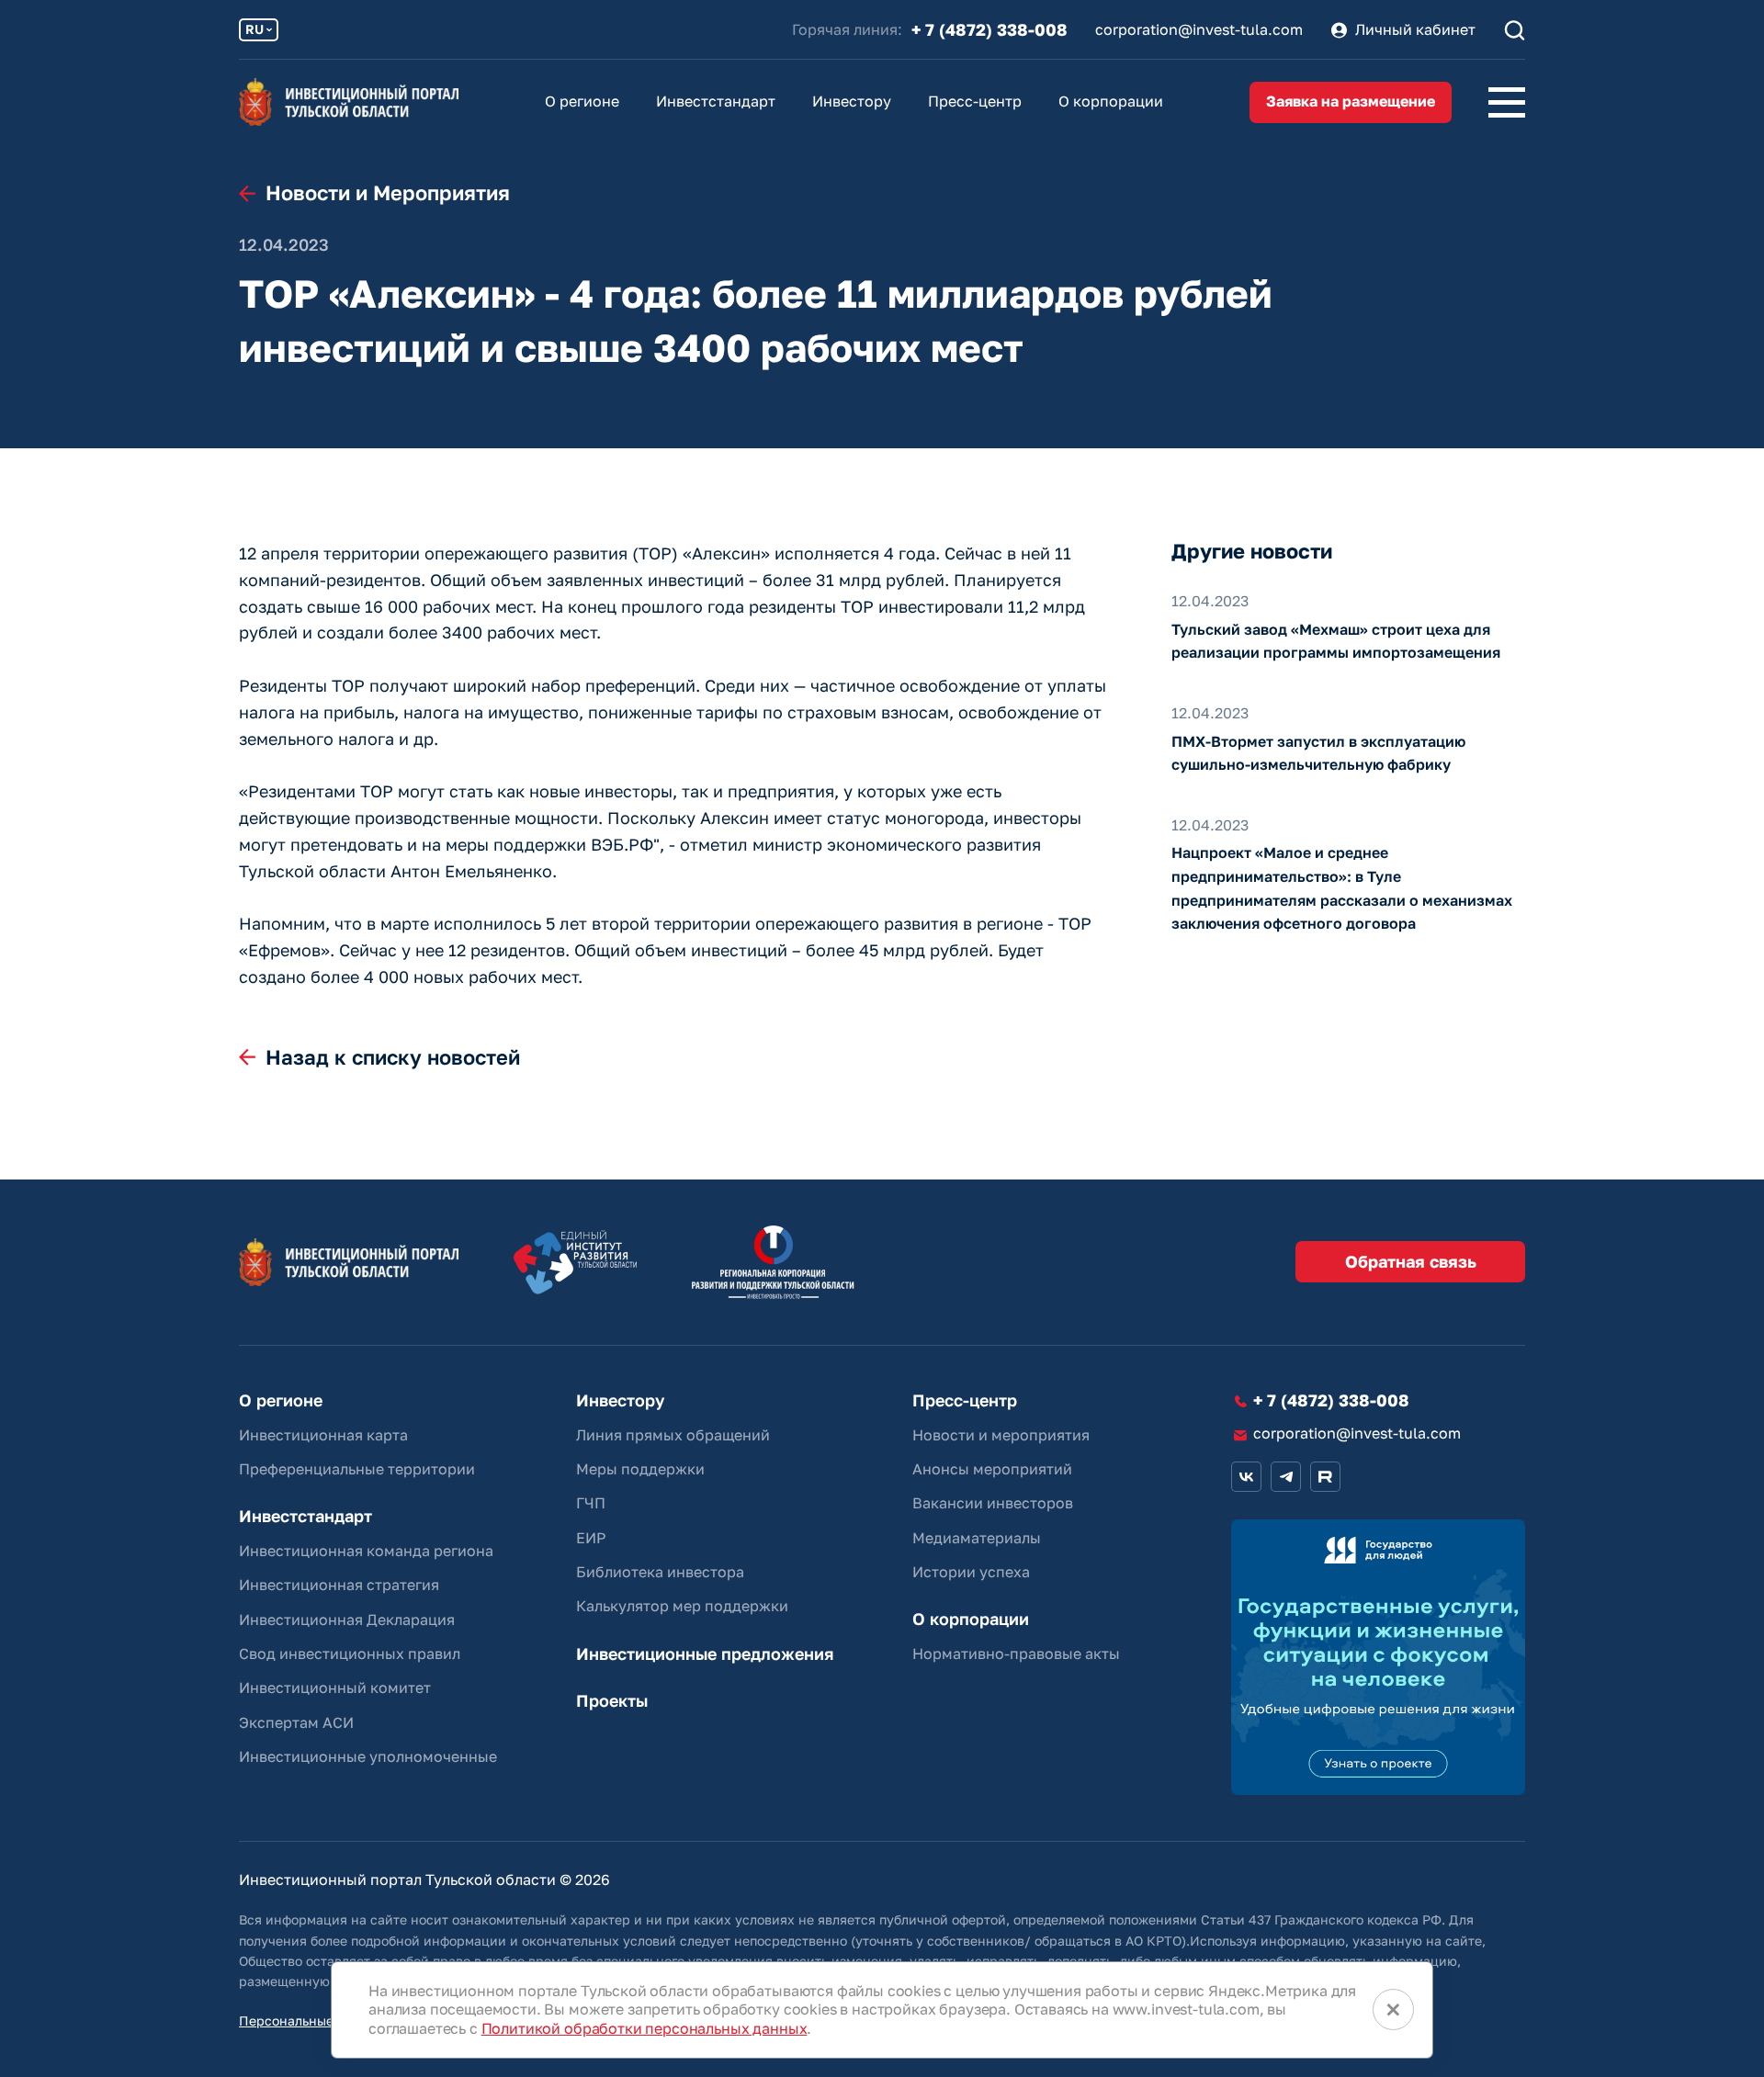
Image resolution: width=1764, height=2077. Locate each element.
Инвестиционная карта (323, 1435)
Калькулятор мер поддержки (682, 1606)
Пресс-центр (975, 101)
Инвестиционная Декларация (347, 1620)
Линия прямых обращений (673, 1435)
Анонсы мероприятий (992, 1469)
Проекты (612, 1701)
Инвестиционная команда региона (366, 1551)
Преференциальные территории (357, 1469)
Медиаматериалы (977, 1538)
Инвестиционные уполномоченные (368, 1756)
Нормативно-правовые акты (1016, 1654)
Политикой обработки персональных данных (645, 2028)
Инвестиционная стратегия (339, 1585)
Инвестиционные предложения (705, 1654)
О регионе (582, 101)
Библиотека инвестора (660, 1572)
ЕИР (591, 1538)
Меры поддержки (640, 1469)
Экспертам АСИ (296, 1722)
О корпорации (1111, 101)
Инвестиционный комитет (335, 1688)
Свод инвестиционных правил (350, 1654)
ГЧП (591, 1503)
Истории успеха (971, 1572)
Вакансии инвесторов (993, 1503)
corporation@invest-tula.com (1199, 30)
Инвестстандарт (716, 101)
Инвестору (852, 101)
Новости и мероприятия (1001, 1435)
